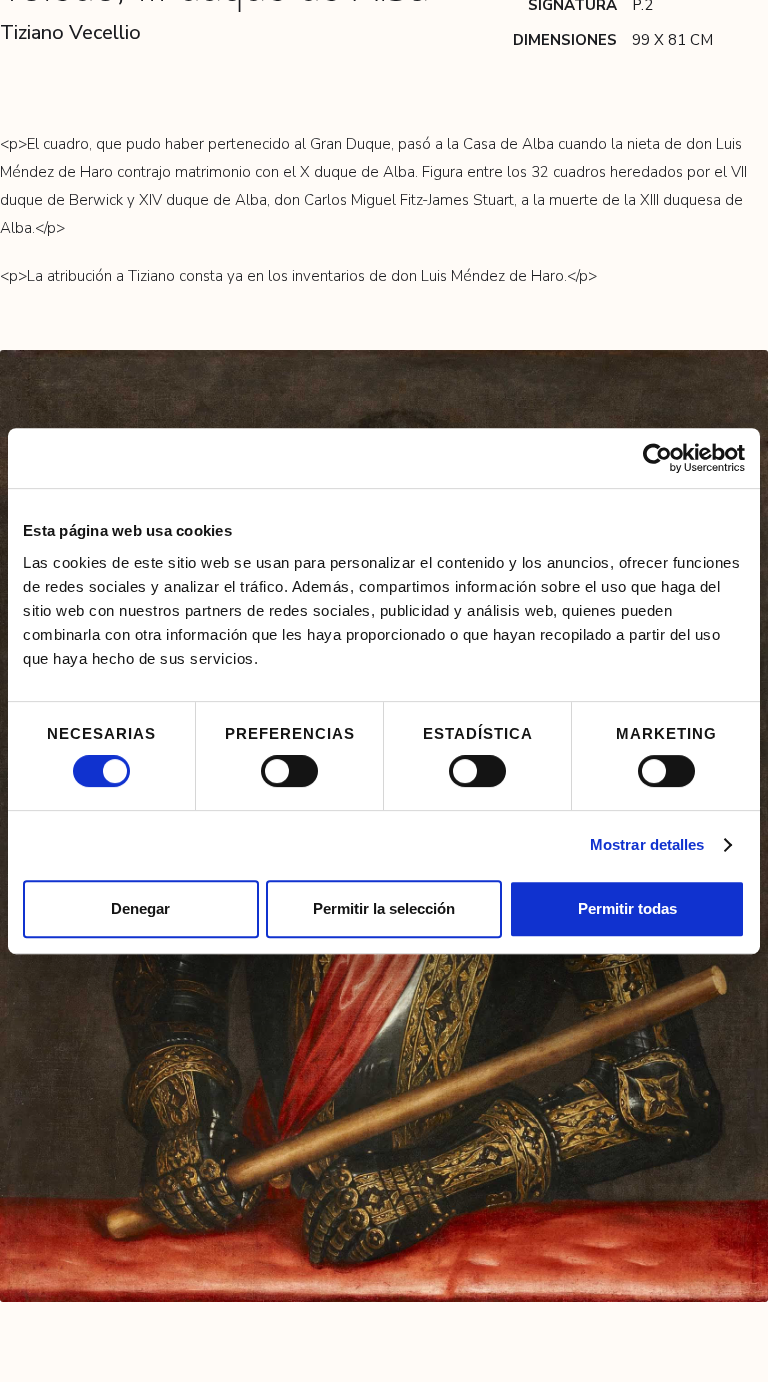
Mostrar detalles (647, 844)
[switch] (289, 771)
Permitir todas (627, 908)
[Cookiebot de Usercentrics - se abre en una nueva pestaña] (657, 458)
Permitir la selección (384, 908)
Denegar (140, 908)
